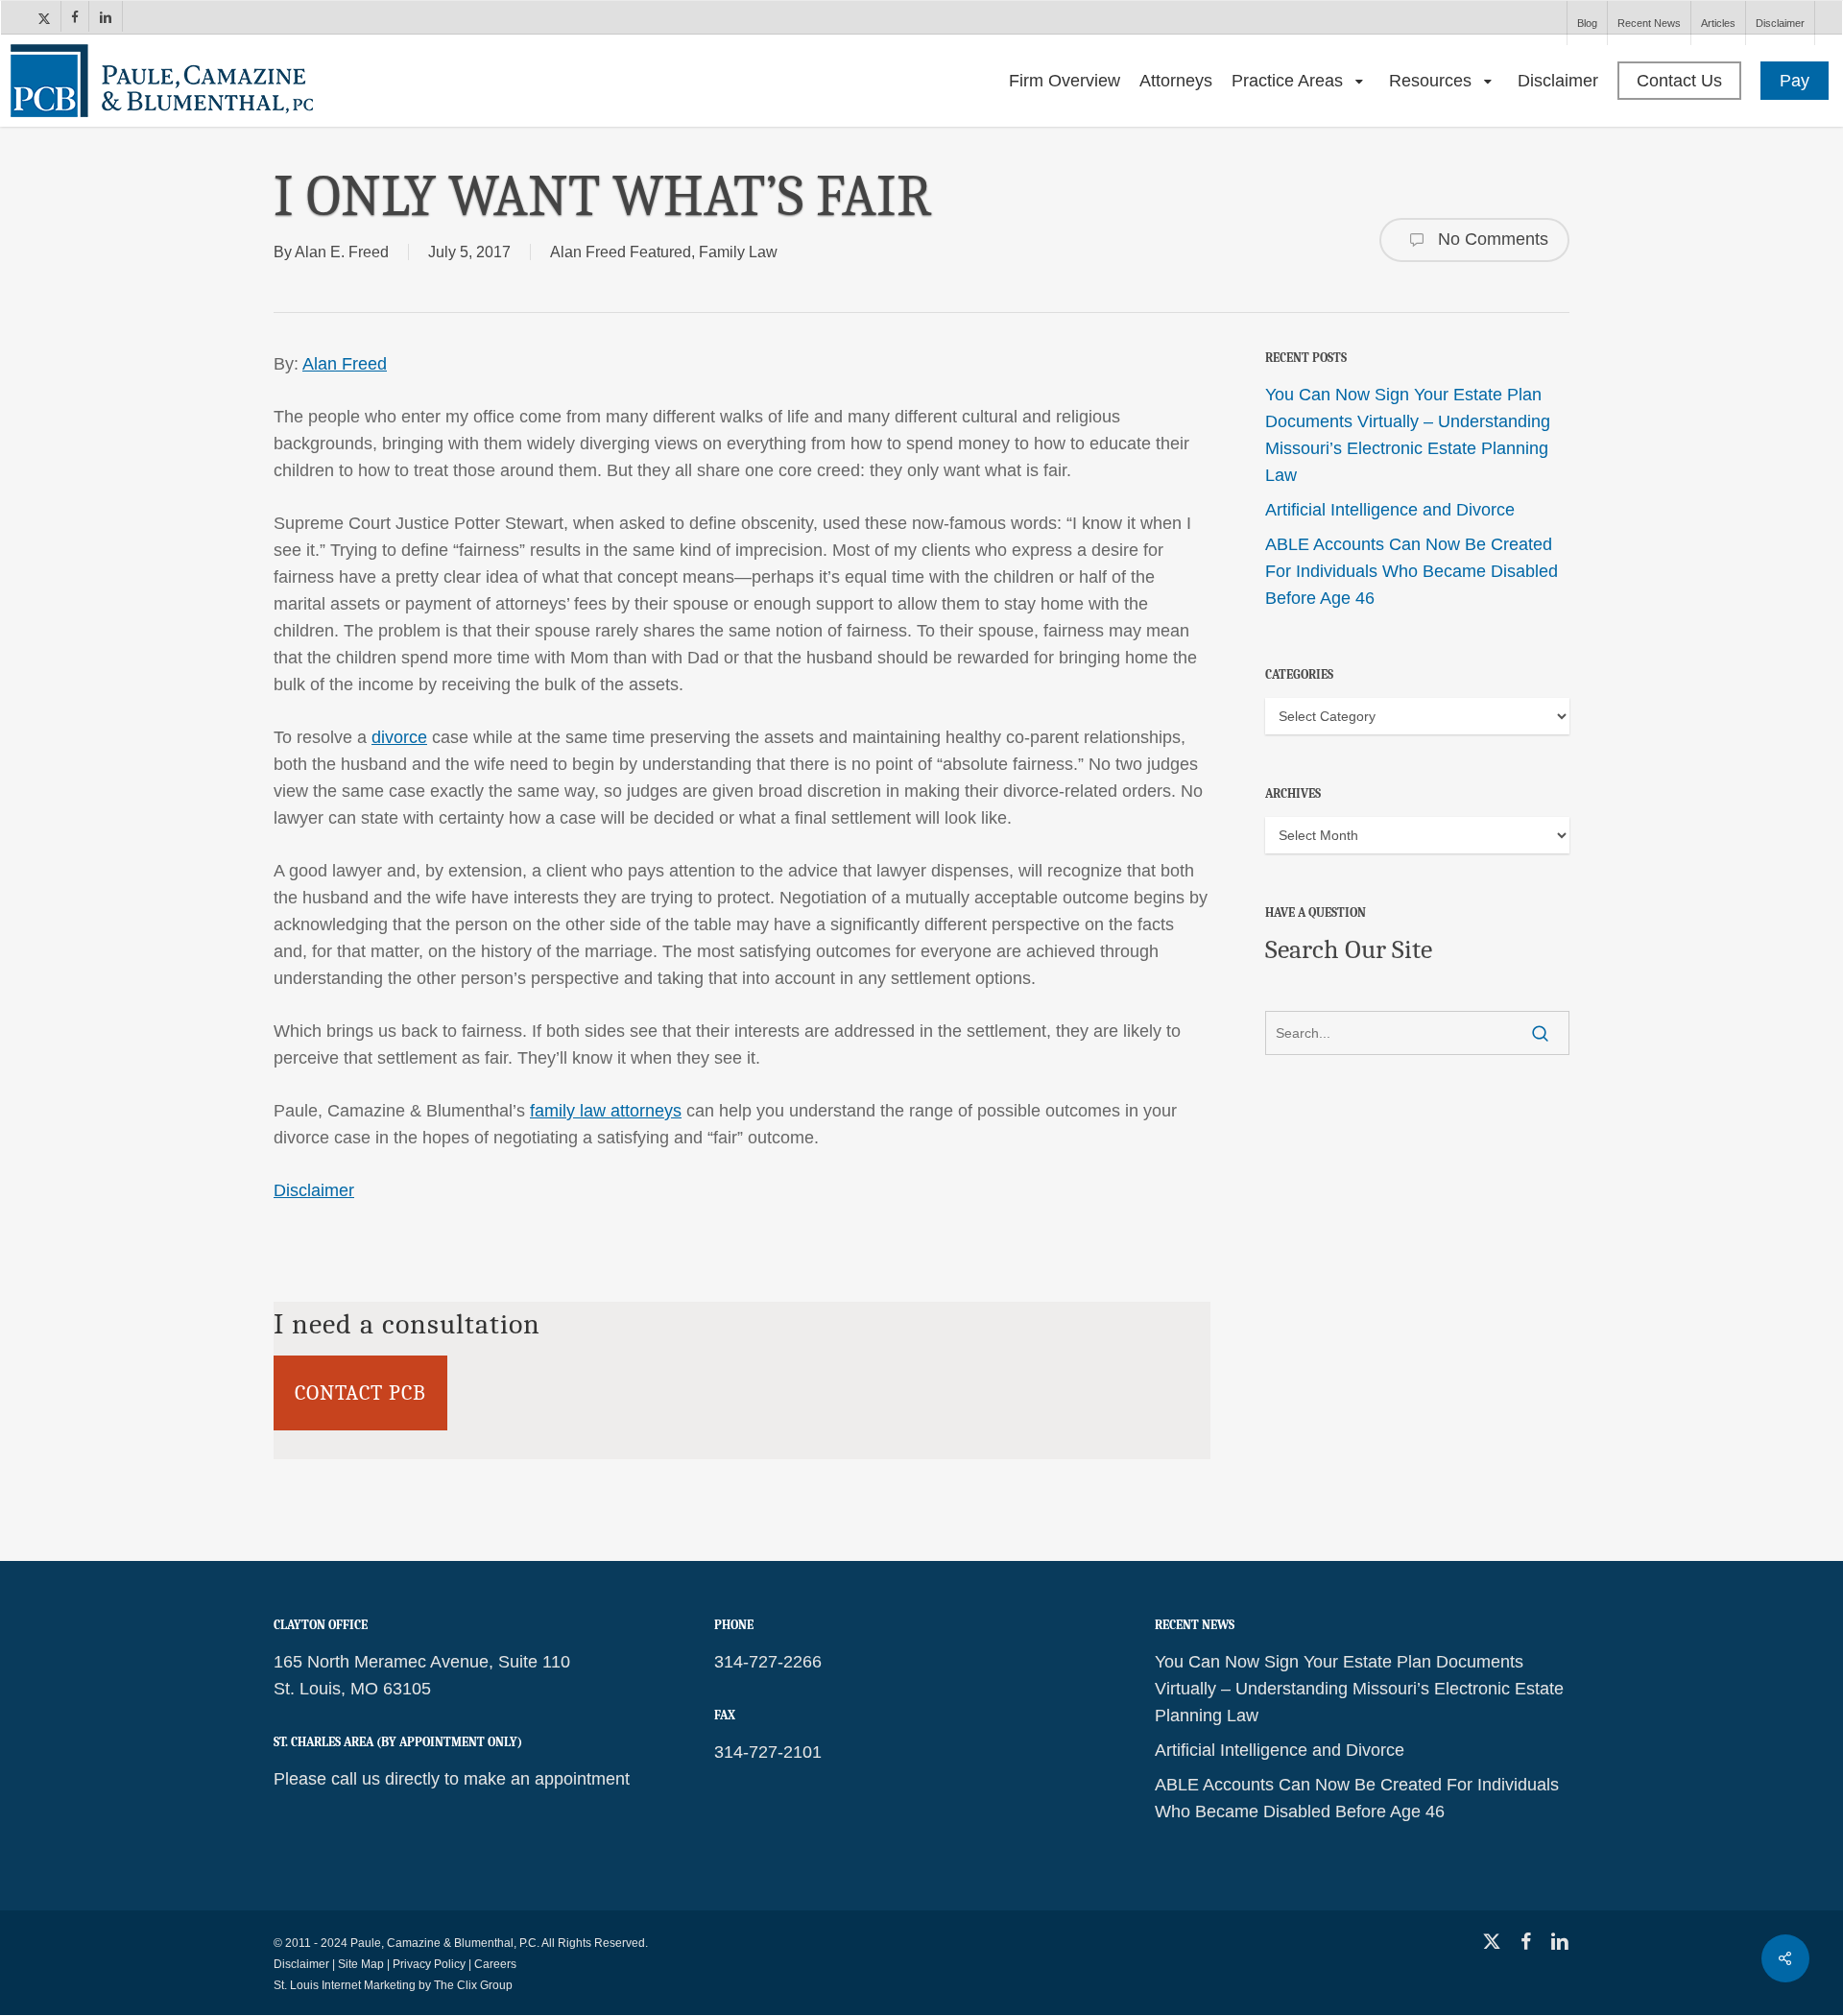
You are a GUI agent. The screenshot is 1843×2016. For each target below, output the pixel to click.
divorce (399, 737)
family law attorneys (606, 1111)
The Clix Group (473, 1985)
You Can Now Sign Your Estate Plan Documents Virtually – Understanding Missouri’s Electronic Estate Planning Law (1408, 435)
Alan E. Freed (342, 252)
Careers (495, 1964)
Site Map (361, 1964)
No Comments (1491, 239)
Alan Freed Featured (621, 252)
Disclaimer (314, 1190)
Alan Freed (345, 364)
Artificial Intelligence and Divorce (1390, 510)
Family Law (738, 252)
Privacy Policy (429, 1964)
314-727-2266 (768, 1662)
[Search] (1540, 1033)
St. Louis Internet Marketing (345, 1985)
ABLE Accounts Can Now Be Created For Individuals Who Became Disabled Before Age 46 (1412, 571)
